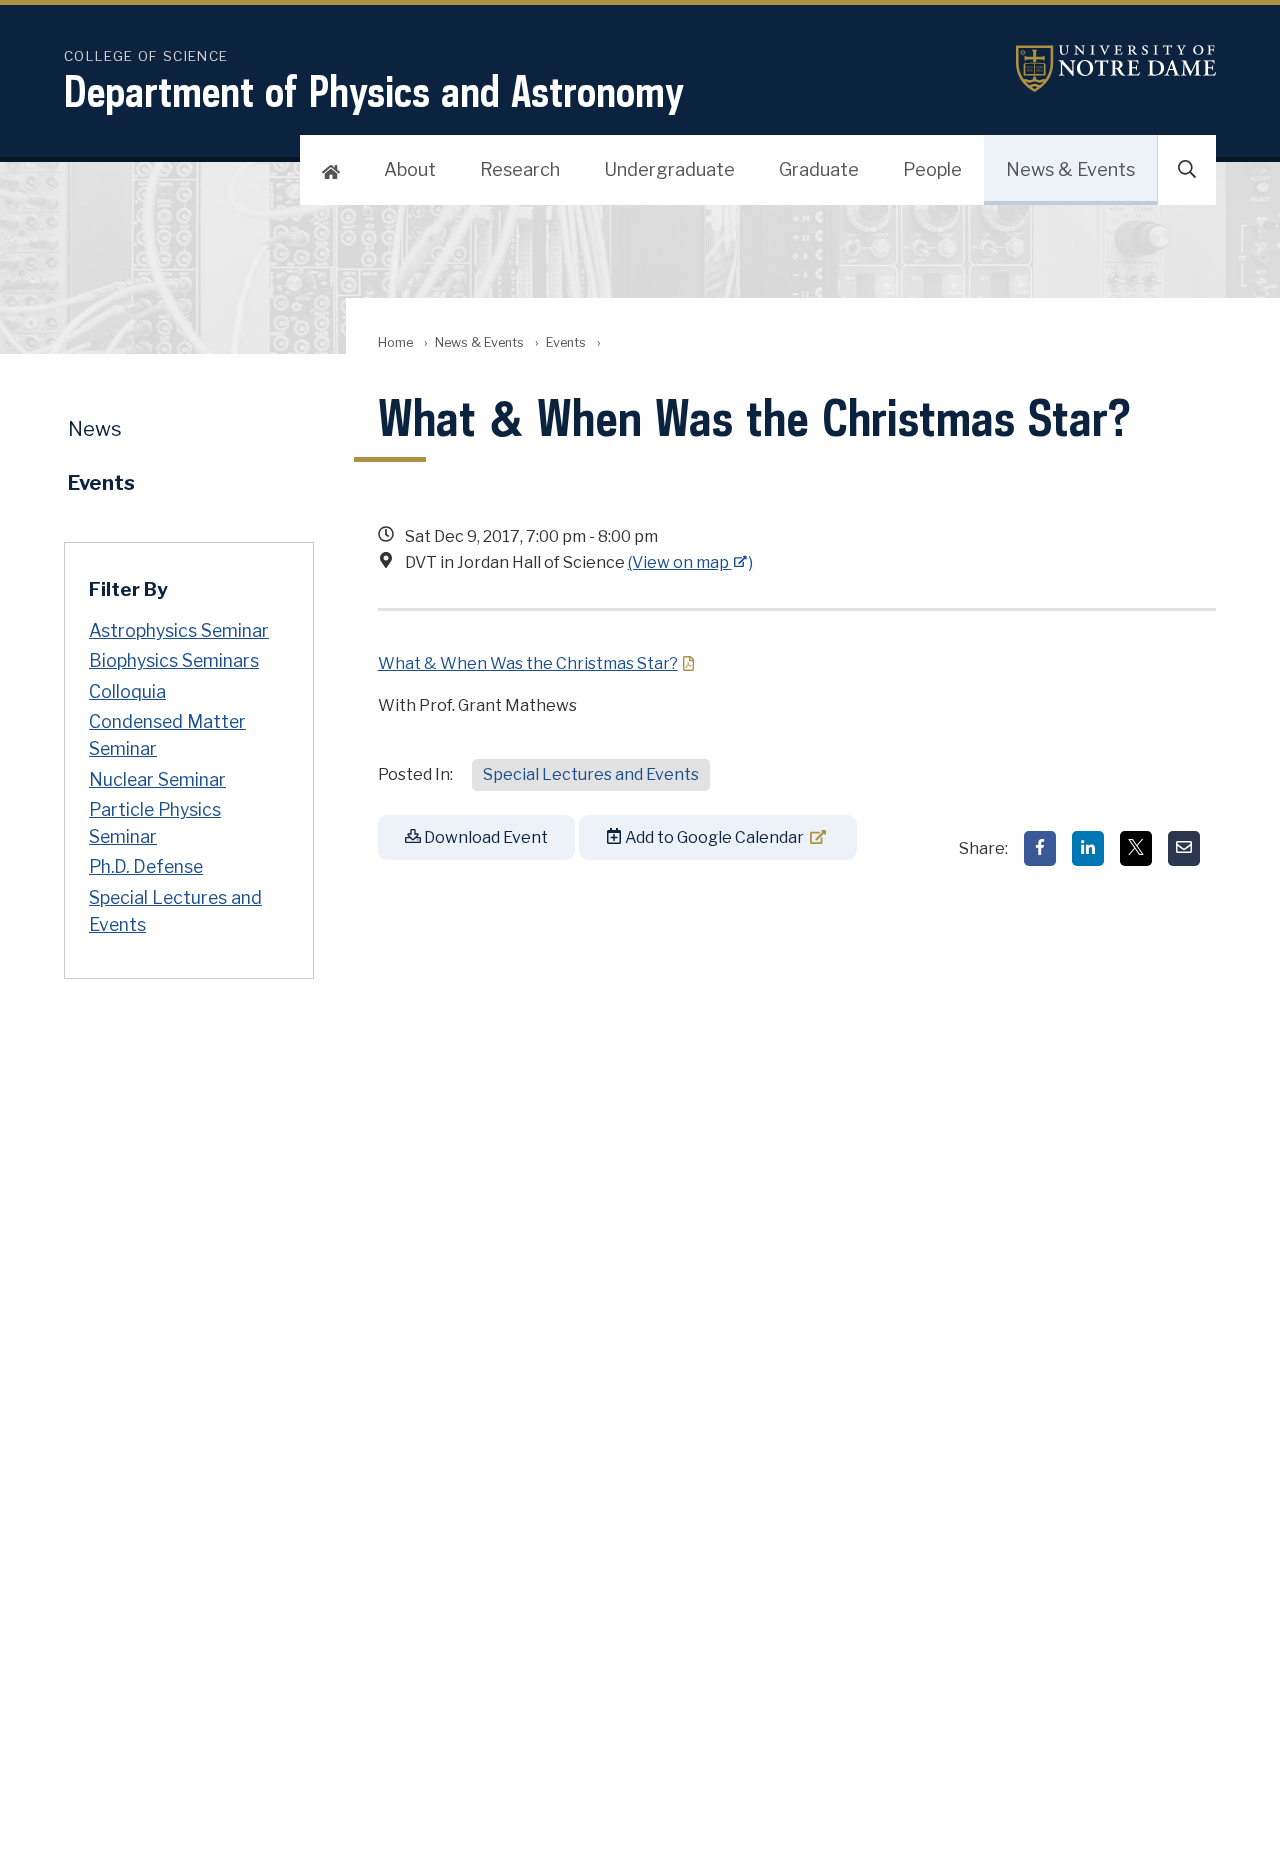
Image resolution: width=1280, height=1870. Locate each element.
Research (520, 169)
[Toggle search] (1187, 170)
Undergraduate (669, 169)
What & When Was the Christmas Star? (528, 663)
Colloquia (127, 691)
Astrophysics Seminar (179, 630)
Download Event (484, 837)
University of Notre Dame (1116, 68)
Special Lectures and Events (591, 774)
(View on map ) (691, 562)
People (932, 169)
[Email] (1184, 848)
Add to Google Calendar (713, 837)
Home (395, 342)
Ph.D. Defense (146, 866)
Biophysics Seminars (174, 660)
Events (566, 342)
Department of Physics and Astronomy (374, 91)
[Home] (331, 170)
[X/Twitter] (1136, 848)
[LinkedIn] (1088, 848)
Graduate (819, 169)
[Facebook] (1040, 848)
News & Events (1070, 169)
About (410, 169)
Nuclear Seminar (157, 779)
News (95, 429)
